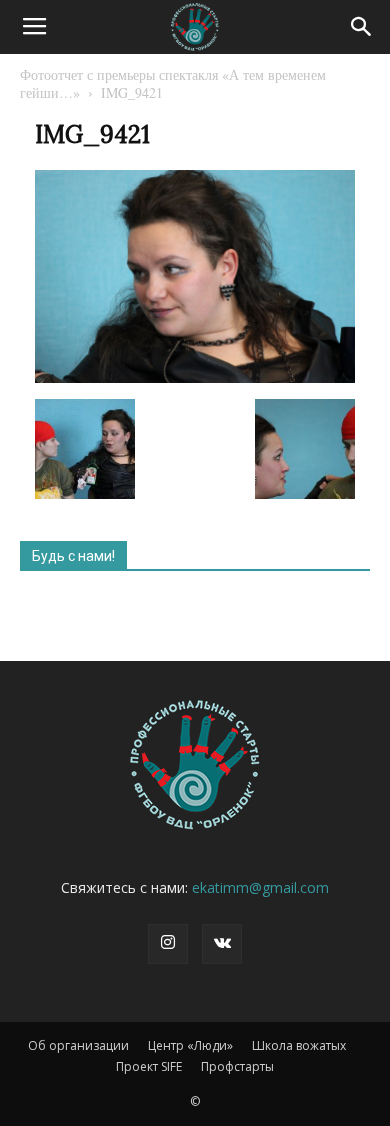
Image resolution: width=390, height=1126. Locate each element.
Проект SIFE (149, 1066)
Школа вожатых (299, 1045)
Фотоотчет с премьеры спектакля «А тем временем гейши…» (173, 83)
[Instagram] (168, 944)
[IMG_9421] (195, 378)
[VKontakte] (222, 944)
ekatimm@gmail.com (260, 887)
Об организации (78, 1045)
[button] (362, 27)
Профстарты (237, 1066)
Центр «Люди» (190, 1045)
